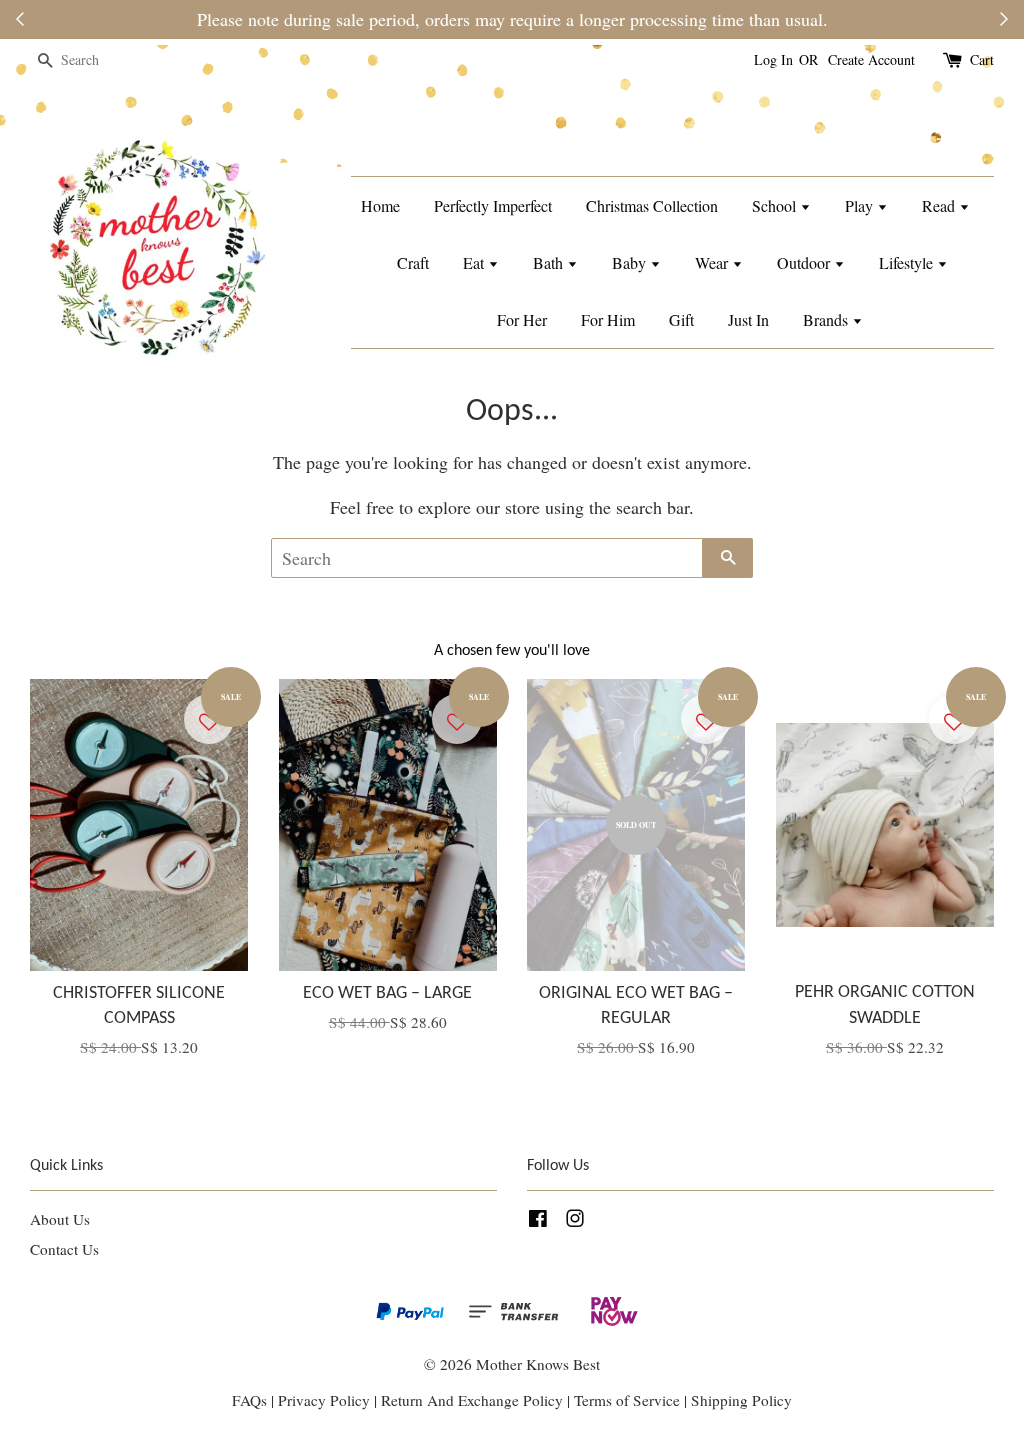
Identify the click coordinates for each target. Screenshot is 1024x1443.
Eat (475, 262)
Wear (713, 262)
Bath (550, 262)
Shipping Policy (741, 1400)
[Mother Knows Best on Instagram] (575, 1221)
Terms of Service (629, 1400)
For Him (608, 319)
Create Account (871, 59)
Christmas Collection (652, 205)
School (776, 205)
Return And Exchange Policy (472, 1400)
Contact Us (64, 1249)
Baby (631, 262)
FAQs (249, 1400)
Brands (827, 319)
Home (380, 205)
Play (861, 205)
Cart (982, 59)
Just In (748, 319)
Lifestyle (908, 262)
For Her (522, 319)
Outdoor (805, 262)
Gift (681, 319)
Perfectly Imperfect (493, 205)
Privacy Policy (324, 1400)
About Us (60, 1219)
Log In (773, 59)
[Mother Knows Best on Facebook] (538, 1221)
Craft (413, 262)
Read (940, 205)
